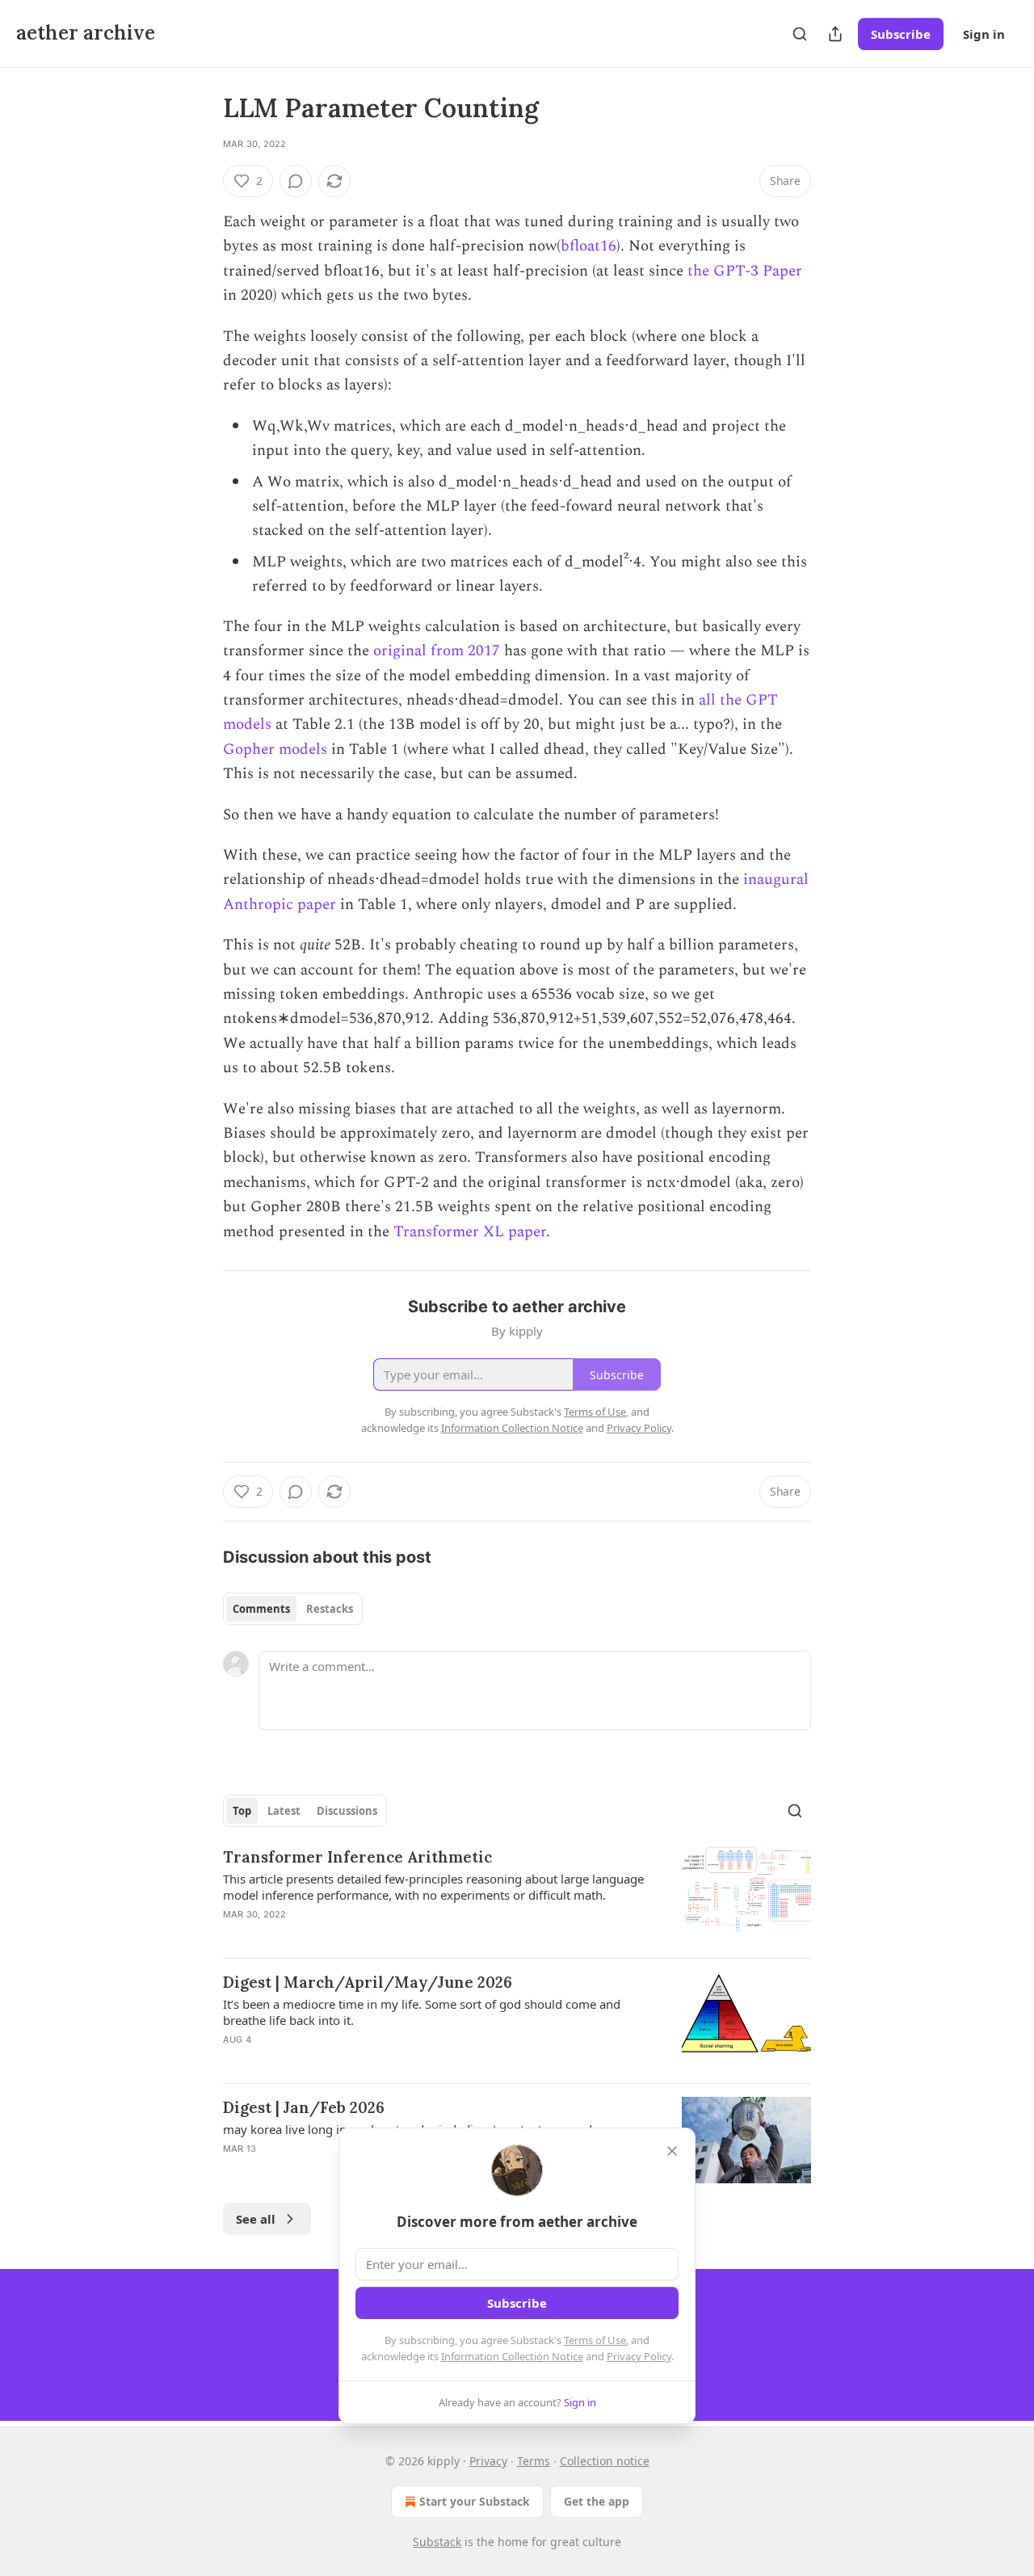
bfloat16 (588, 246)
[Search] (800, 34)
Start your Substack (475, 2501)
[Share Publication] (835, 34)
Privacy (488, 2461)
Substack (437, 2542)
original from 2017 (437, 651)
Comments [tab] (261, 1609)
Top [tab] (242, 1811)
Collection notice (605, 2461)
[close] (672, 2151)
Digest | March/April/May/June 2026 (368, 1982)
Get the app (597, 2501)
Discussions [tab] (347, 1811)
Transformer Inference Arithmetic (357, 1857)
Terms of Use (595, 2340)
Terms (534, 2461)
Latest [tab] (284, 1811)
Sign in (984, 34)
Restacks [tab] (330, 1609)
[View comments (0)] (296, 181)
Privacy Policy (639, 2356)
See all (256, 2219)
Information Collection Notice (512, 2356)
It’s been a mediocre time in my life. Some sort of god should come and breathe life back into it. (422, 2012)
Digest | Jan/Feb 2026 (304, 2107)
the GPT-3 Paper (745, 271)
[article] (517, 1896)
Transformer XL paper (470, 1232)
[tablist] (293, 1609)
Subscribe (901, 34)
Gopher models (275, 749)
